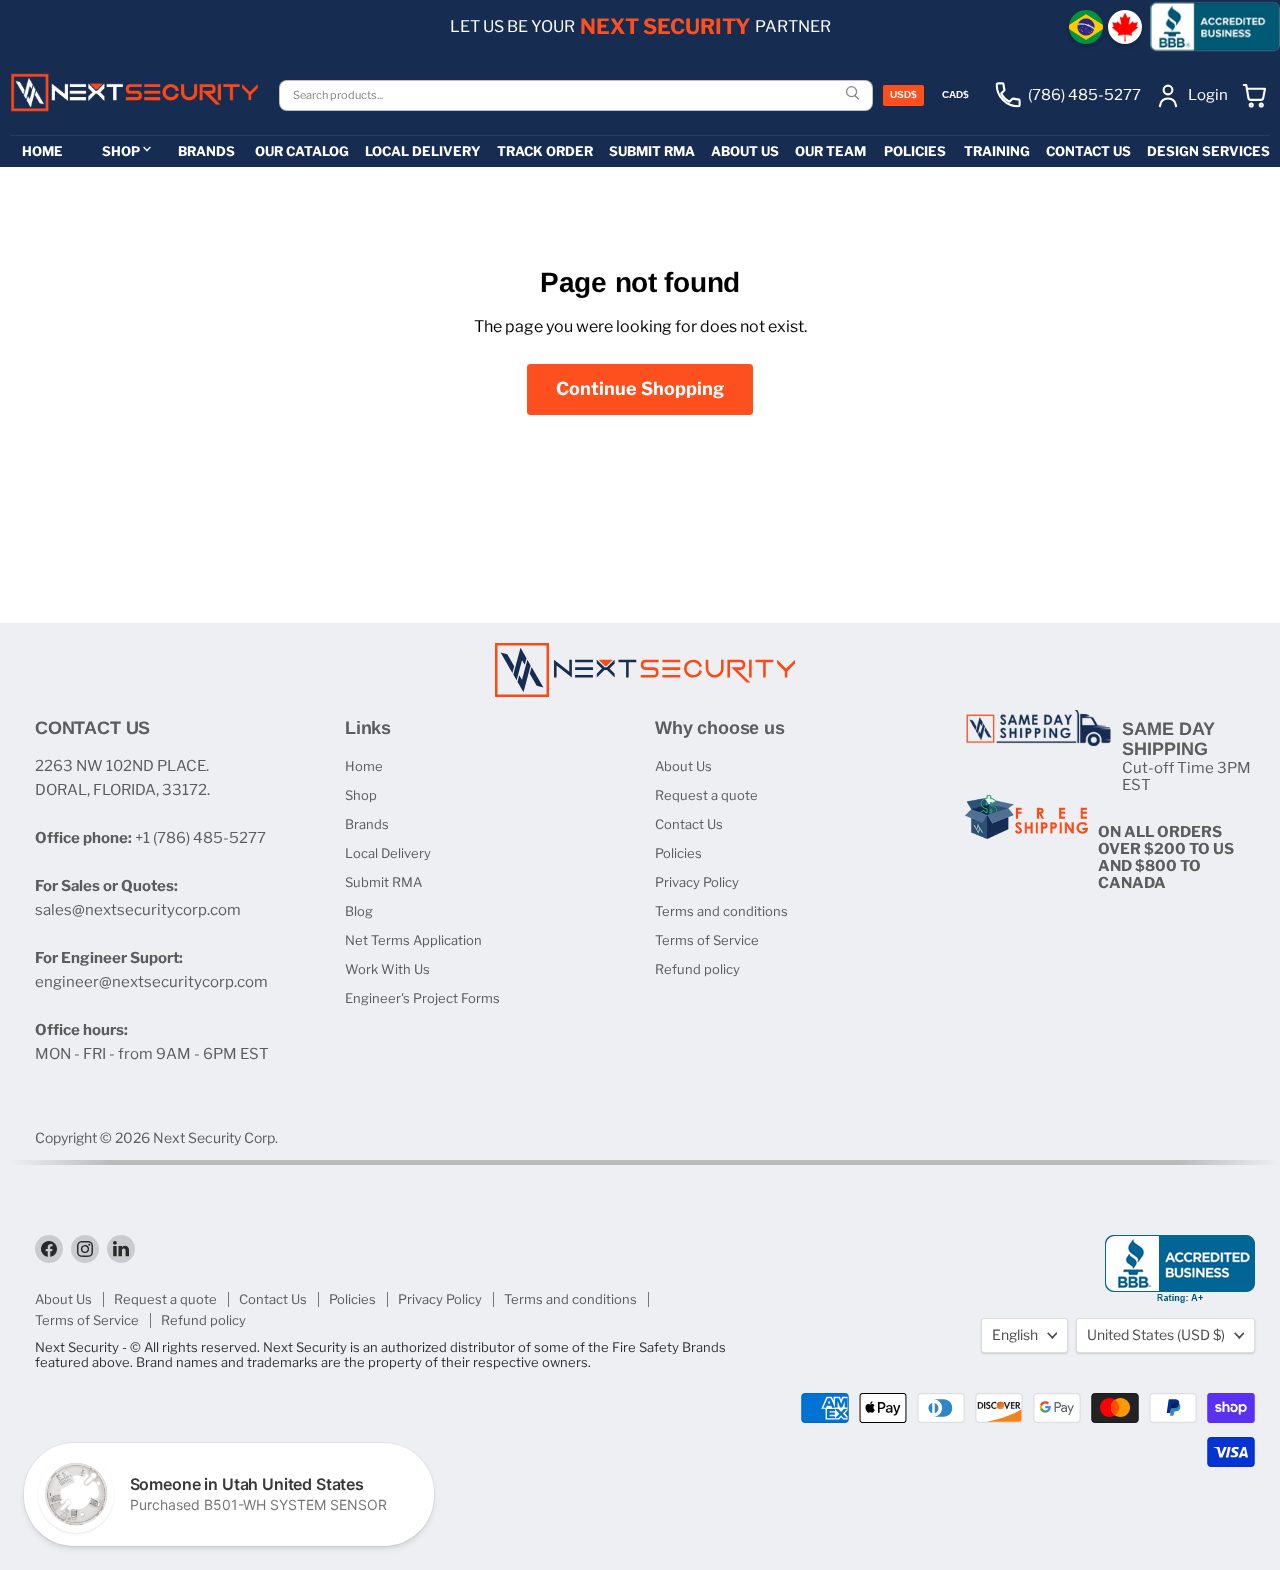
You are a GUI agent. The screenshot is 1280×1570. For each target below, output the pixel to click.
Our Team (830, 151)
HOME (42, 151)
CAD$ (955, 94)
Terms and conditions (721, 911)
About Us (683, 766)
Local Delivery (388, 853)
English (1015, 1334)
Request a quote (706, 795)
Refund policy (697, 969)
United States (1156, 1334)
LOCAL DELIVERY (423, 151)
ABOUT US (745, 151)
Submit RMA (383, 882)
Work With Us (387, 969)
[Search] (855, 94)
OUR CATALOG (302, 151)
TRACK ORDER (545, 151)
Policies (678, 853)
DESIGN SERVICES (1208, 151)
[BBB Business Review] (1215, 26)
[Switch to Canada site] (1125, 27)
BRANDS (206, 151)
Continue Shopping (640, 388)
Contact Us (689, 824)
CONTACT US (1088, 151)
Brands (367, 824)
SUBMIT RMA (652, 151)
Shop (361, 795)
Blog (359, 911)
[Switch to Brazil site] (1086, 27)
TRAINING (997, 151)
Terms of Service (707, 940)
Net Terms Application (413, 940)
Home (364, 766)
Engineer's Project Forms (422, 998)
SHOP (121, 151)
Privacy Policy (697, 882)
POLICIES (915, 151)
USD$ (903, 94)
